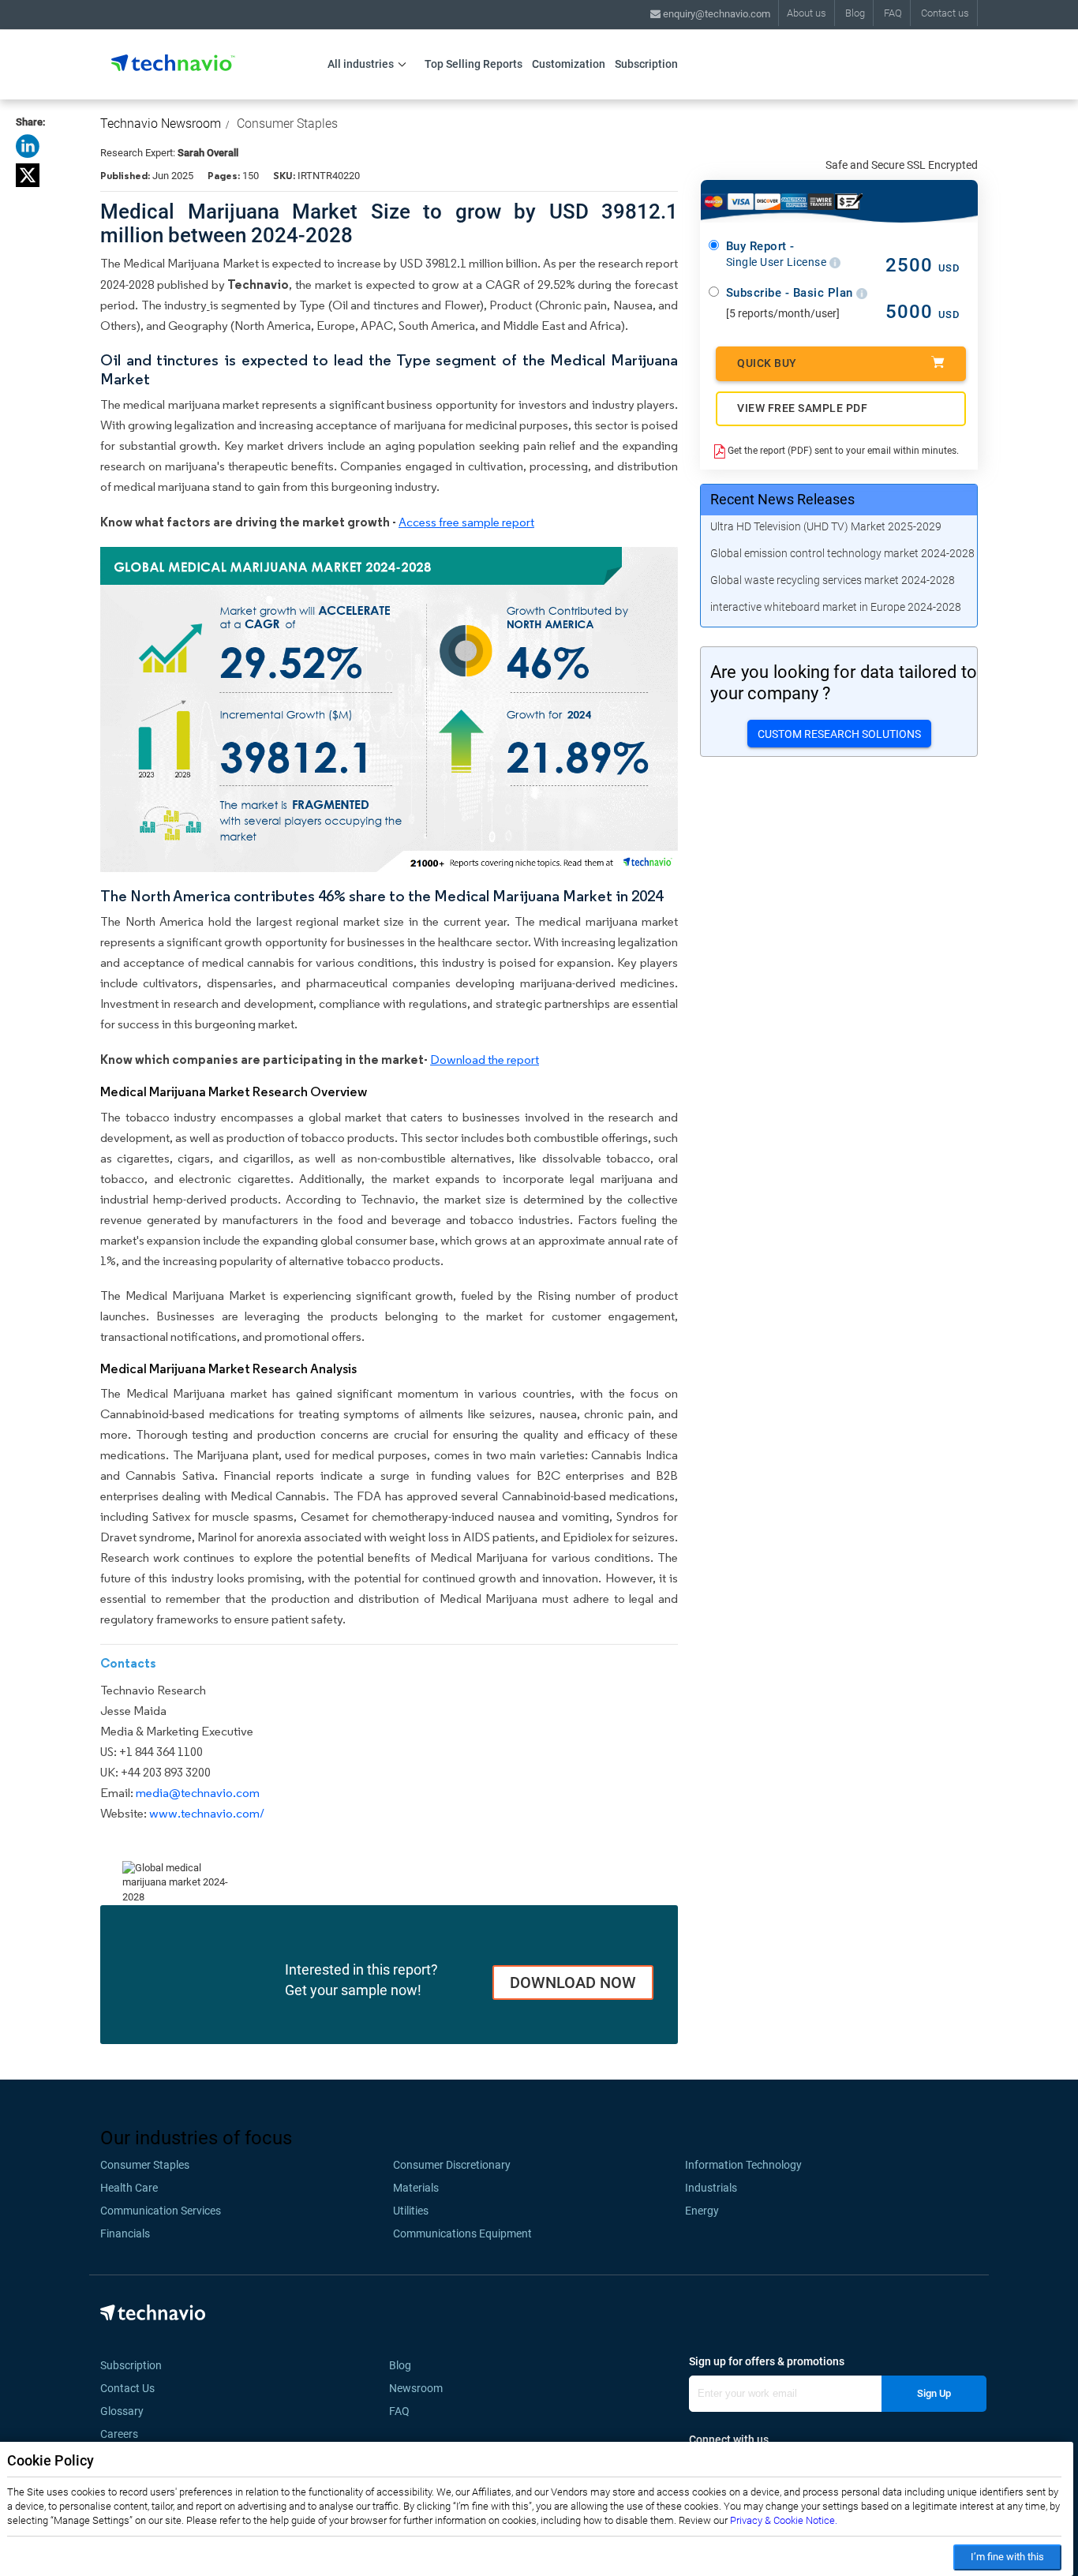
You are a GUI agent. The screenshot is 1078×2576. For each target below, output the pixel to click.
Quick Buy (767, 363)
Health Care (129, 2188)
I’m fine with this (1007, 2557)
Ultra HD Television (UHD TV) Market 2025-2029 (826, 526)
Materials (416, 2188)
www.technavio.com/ (207, 1813)
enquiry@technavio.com (715, 14)
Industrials (711, 2188)
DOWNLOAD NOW (573, 1983)
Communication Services (161, 2211)
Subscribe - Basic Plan (792, 293)
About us (807, 13)
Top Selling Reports (473, 64)
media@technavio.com (198, 1793)
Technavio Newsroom (161, 124)
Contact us (945, 13)
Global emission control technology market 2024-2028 (842, 553)
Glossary (122, 2411)
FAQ (893, 13)
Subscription (646, 64)
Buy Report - (778, 254)
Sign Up (934, 2393)
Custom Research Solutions (839, 734)
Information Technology (743, 2165)
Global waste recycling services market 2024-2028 (833, 580)
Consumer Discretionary (452, 2165)
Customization (569, 64)
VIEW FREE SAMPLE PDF (802, 408)
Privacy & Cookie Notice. (784, 2520)
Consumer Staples (287, 124)
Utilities (411, 2211)
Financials (125, 2233)
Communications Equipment (462, 2233)
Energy (702, 2211)
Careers (119, 2434)
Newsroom (421, 2388)
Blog (855, 13)
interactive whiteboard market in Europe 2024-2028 (836, 607)
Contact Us (127, 2388)
